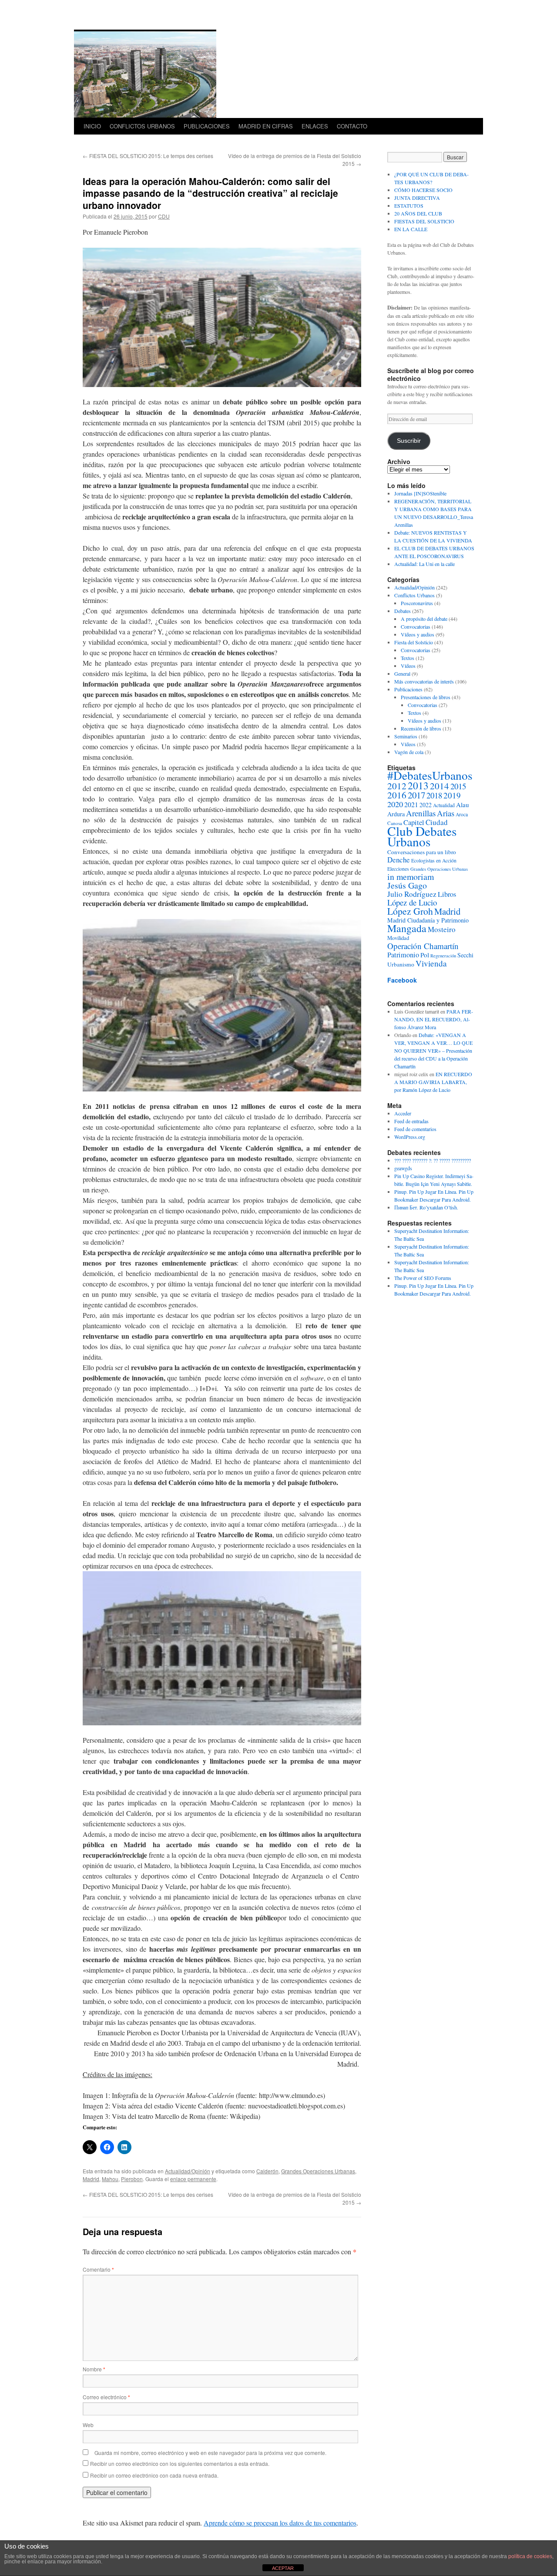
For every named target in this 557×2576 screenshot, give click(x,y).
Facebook (402, 980)
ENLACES (315, 126)
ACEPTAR (283, 2568)
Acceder (403, 1113)
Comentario (98, 2269)
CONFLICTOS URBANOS (142, 126)
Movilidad (398, 938)
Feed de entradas (411, 1121)
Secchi (465, 955)
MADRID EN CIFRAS (266, 126)
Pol (425, 955)
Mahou (110, 2179)
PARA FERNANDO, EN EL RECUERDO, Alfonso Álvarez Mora (434, 1019)
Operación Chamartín (423, 946)
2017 (416, 795)
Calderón (267, 2171)
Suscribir (409, 441)
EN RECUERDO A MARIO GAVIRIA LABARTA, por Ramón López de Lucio (433, 1082)
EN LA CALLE (411, 229)
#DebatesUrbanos (430, 775)
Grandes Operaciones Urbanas (318, 2171)
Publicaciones (408, 689)
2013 (418, 785)
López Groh (410, 911)
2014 (440, 786)
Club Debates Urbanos (422, 836)
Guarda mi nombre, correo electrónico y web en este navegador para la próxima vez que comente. (210, 2453)
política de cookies (530, 2556)
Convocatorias (416, 626)
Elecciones (398, 869)
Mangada (407, 928)
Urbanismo (401, 964)
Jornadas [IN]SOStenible (420, 493)
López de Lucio (412, 902)
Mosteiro (442, 929)
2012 (397, 786)
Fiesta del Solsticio (414, 642)
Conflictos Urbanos (414, 595)
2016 (397, 795)
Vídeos (408, 666)
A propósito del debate (424, 619)
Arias (446, 813)
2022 (426, 805)
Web (88, 2425)
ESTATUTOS (409, 205)
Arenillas (421, 813)
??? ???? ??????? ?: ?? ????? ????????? (433, 1160)
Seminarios (406, 736)
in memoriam (411, 877)
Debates (403, 611)
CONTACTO (352, 126)
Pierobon (132, 2179)
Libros (447, 894)
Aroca (462, 814)
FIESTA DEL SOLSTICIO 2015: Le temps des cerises (148, 156)
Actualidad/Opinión (188, 2171)
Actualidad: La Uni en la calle (424, 564)
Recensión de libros (421, 728)
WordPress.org (410, 1137)
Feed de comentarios (415, 1129)
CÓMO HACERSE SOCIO (423, 190)
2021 (411, 804)
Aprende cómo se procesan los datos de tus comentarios (280, 2523)
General (402, 673)
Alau (463, 805)
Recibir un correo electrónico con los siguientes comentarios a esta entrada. (180, 2463)
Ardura (396, 814)
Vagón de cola (409, 752)
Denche (399, 860)
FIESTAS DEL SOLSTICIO (424, 221)
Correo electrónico (106, 2397)
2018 (434, 795)
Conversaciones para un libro (422, 852)
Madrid (91, 2179)
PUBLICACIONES (207, 126)
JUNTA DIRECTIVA (417, 198)
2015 (458, 786)
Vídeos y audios (418, 634)
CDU (164, 216)
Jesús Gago (407, 885)
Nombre (94, 2369)
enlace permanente (193, 2179)
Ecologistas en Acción (434, 860)
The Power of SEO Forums (423, 1278)
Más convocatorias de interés (424, 681)
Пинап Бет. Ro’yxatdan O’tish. (426, 1207)
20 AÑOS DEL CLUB (418, 213)
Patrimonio (403, 955)
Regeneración (443, 956)
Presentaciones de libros (426, 697)
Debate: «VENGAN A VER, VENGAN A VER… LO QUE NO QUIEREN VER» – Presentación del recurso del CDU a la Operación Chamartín (433, 1051)
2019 (452, 795)
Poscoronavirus (417, 603)
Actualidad (444, 805)
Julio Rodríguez (412, 894)
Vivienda (431, 963)
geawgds (403, 1168)
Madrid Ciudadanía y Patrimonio (428, 920)
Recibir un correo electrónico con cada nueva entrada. (154, 2475)
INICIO (92, 126)
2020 (395, 804)
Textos (408, 658)
